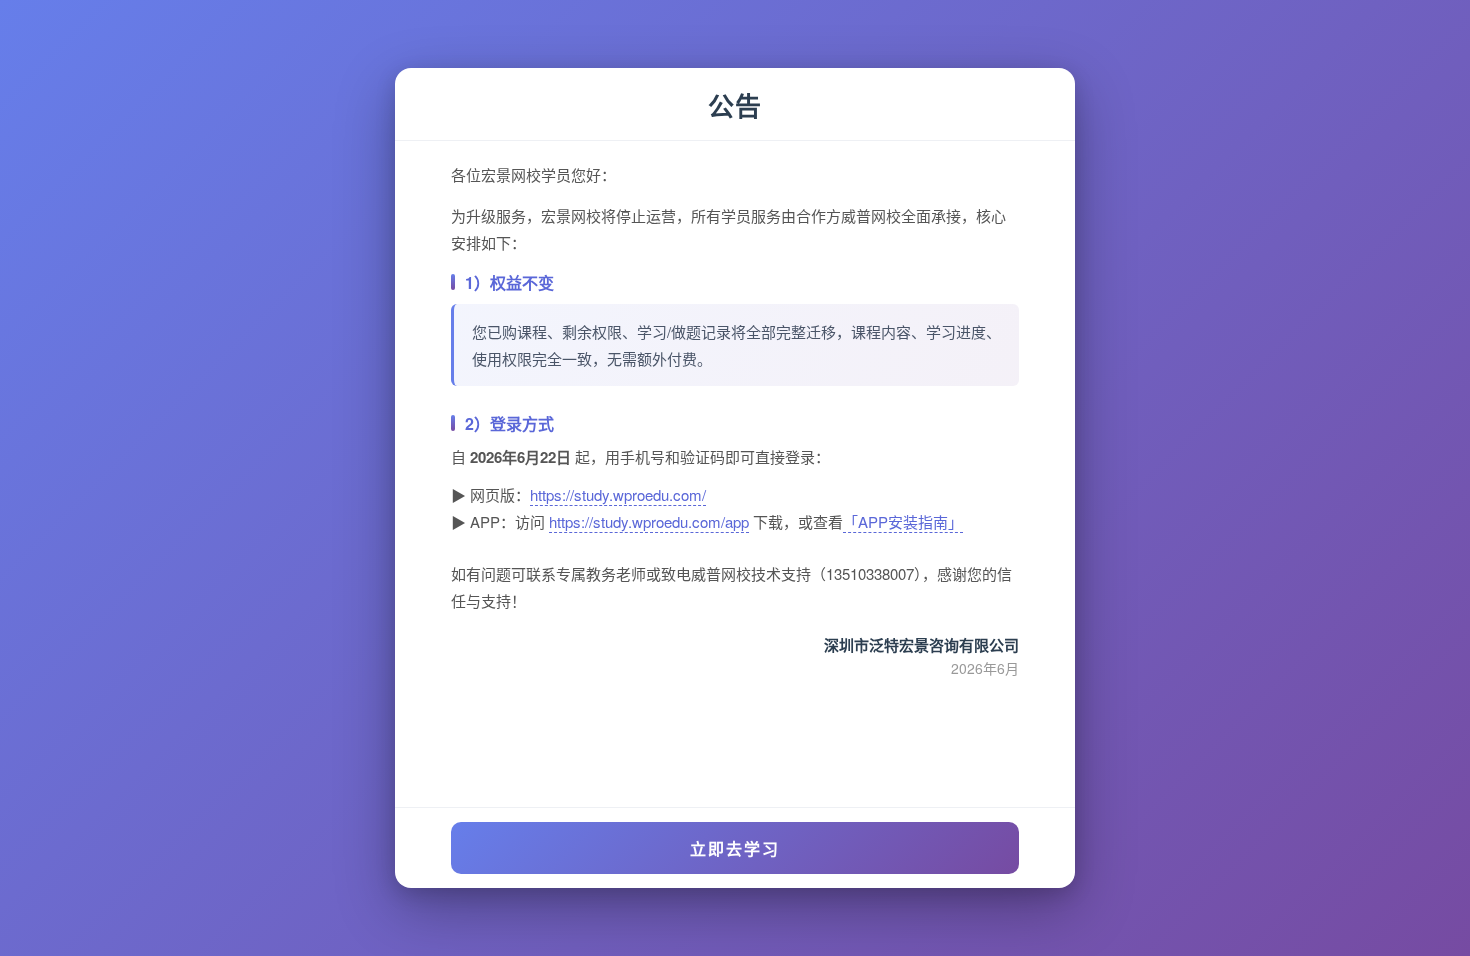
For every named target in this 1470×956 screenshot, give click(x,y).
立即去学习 (735, 848)
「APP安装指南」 (903, 521)
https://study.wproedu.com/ (618, 494)
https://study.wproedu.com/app (649, 521)
